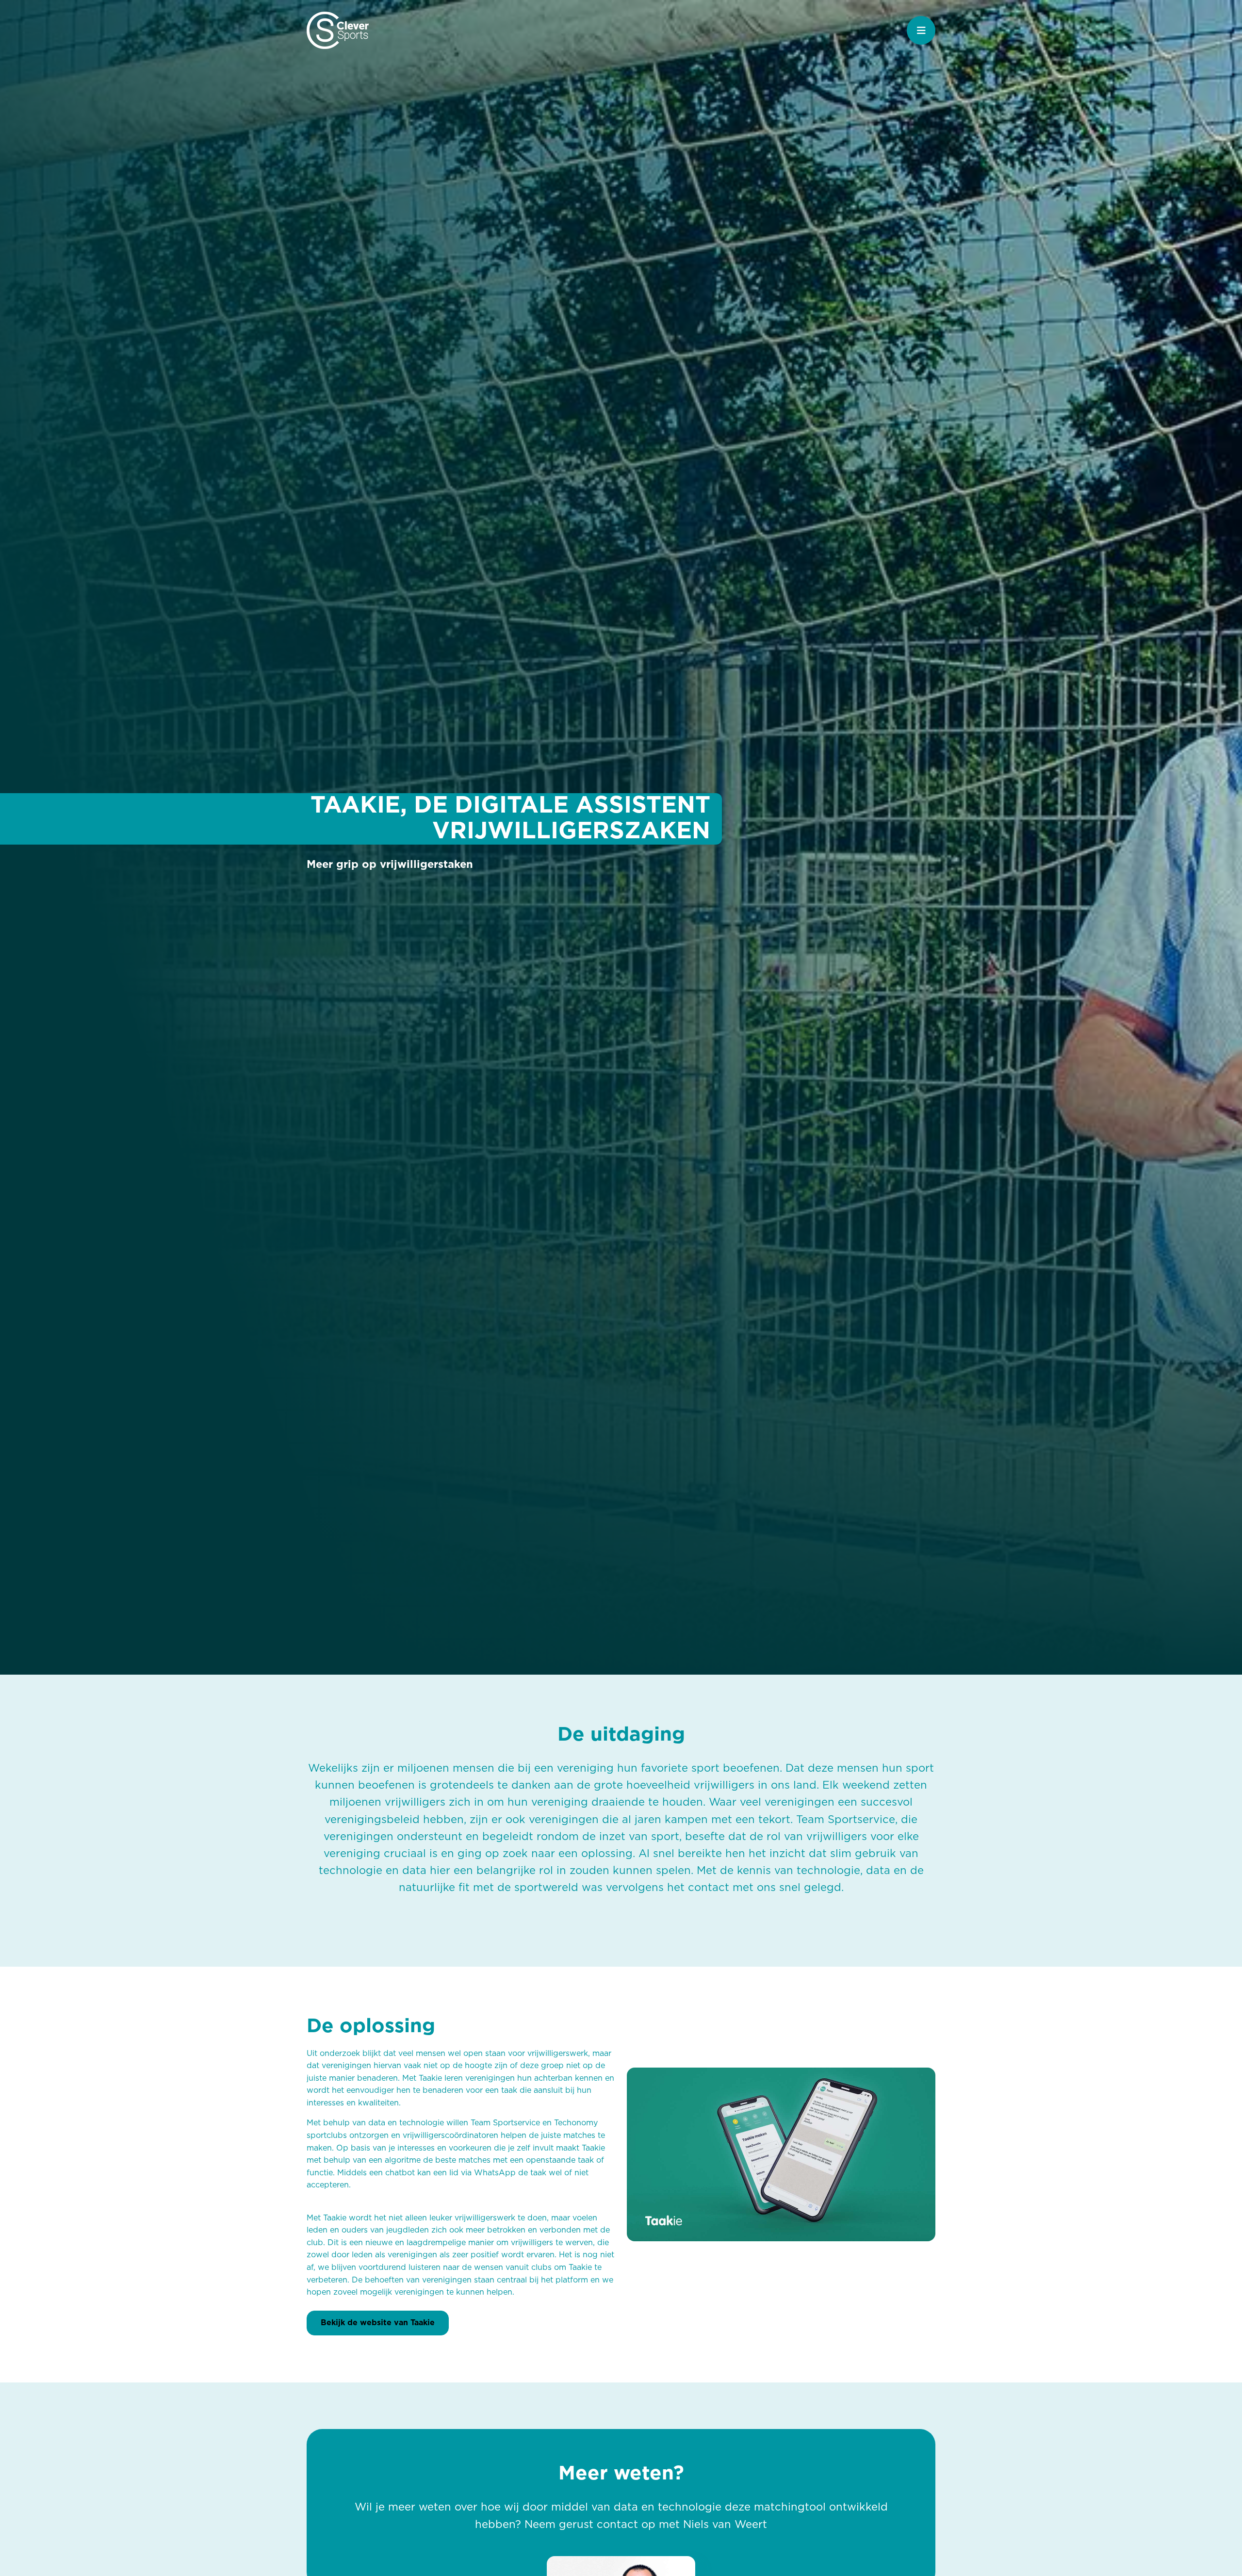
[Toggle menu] (921, 30)
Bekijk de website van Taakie (378, 2323)
